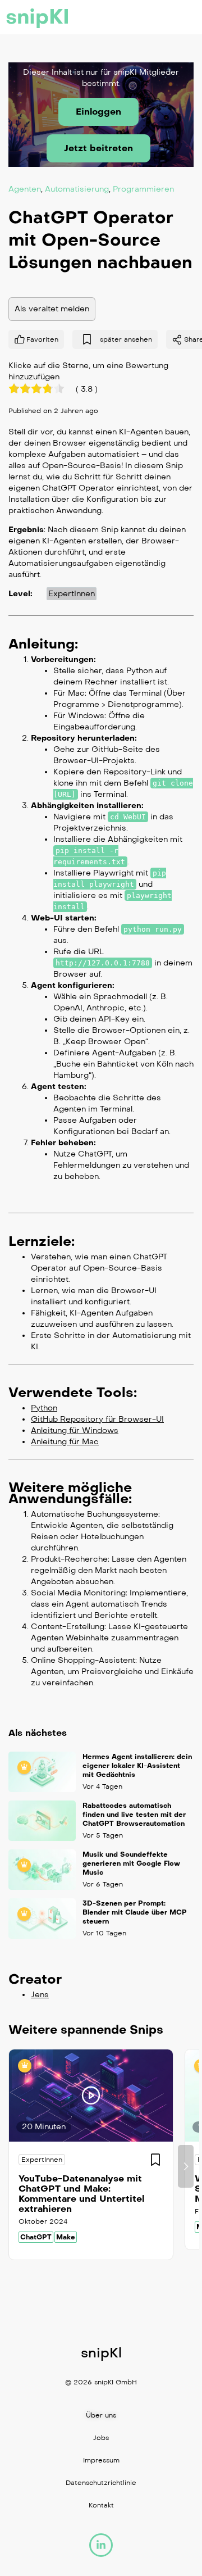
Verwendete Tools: (73, 1392)
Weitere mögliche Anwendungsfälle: (70, 1493)
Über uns (101, 2415)
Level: (20, 593)
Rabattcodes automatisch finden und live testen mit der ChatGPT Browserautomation (134, 1815)
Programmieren (143, 189)
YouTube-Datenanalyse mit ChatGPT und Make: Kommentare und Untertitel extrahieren (81, 2194)
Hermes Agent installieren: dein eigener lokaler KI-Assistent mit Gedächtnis (137, 1766)
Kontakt (101, 2505)
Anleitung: (43, 643)
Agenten (25, 189)
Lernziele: (42, 1241)
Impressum (101, 2460)
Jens (40, 1995)
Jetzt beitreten (98, 148)
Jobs (101, 2438)
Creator (35, 1979)
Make (66, 2237)
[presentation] (16, 2166)
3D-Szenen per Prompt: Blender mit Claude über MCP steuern (135, 1912)
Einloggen (98, 112)
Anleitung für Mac (65, 1441)
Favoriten (42, 339)
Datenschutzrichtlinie (101, 2483)
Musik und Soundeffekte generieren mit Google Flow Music (131, 1863)
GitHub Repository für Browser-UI (97, 1419)
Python (44, 1407)
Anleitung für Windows (75, 1430)
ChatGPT (36, 2237)
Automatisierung (77, 189)
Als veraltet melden (52, 308)
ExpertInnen (72, 593)
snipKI (38, 17)
